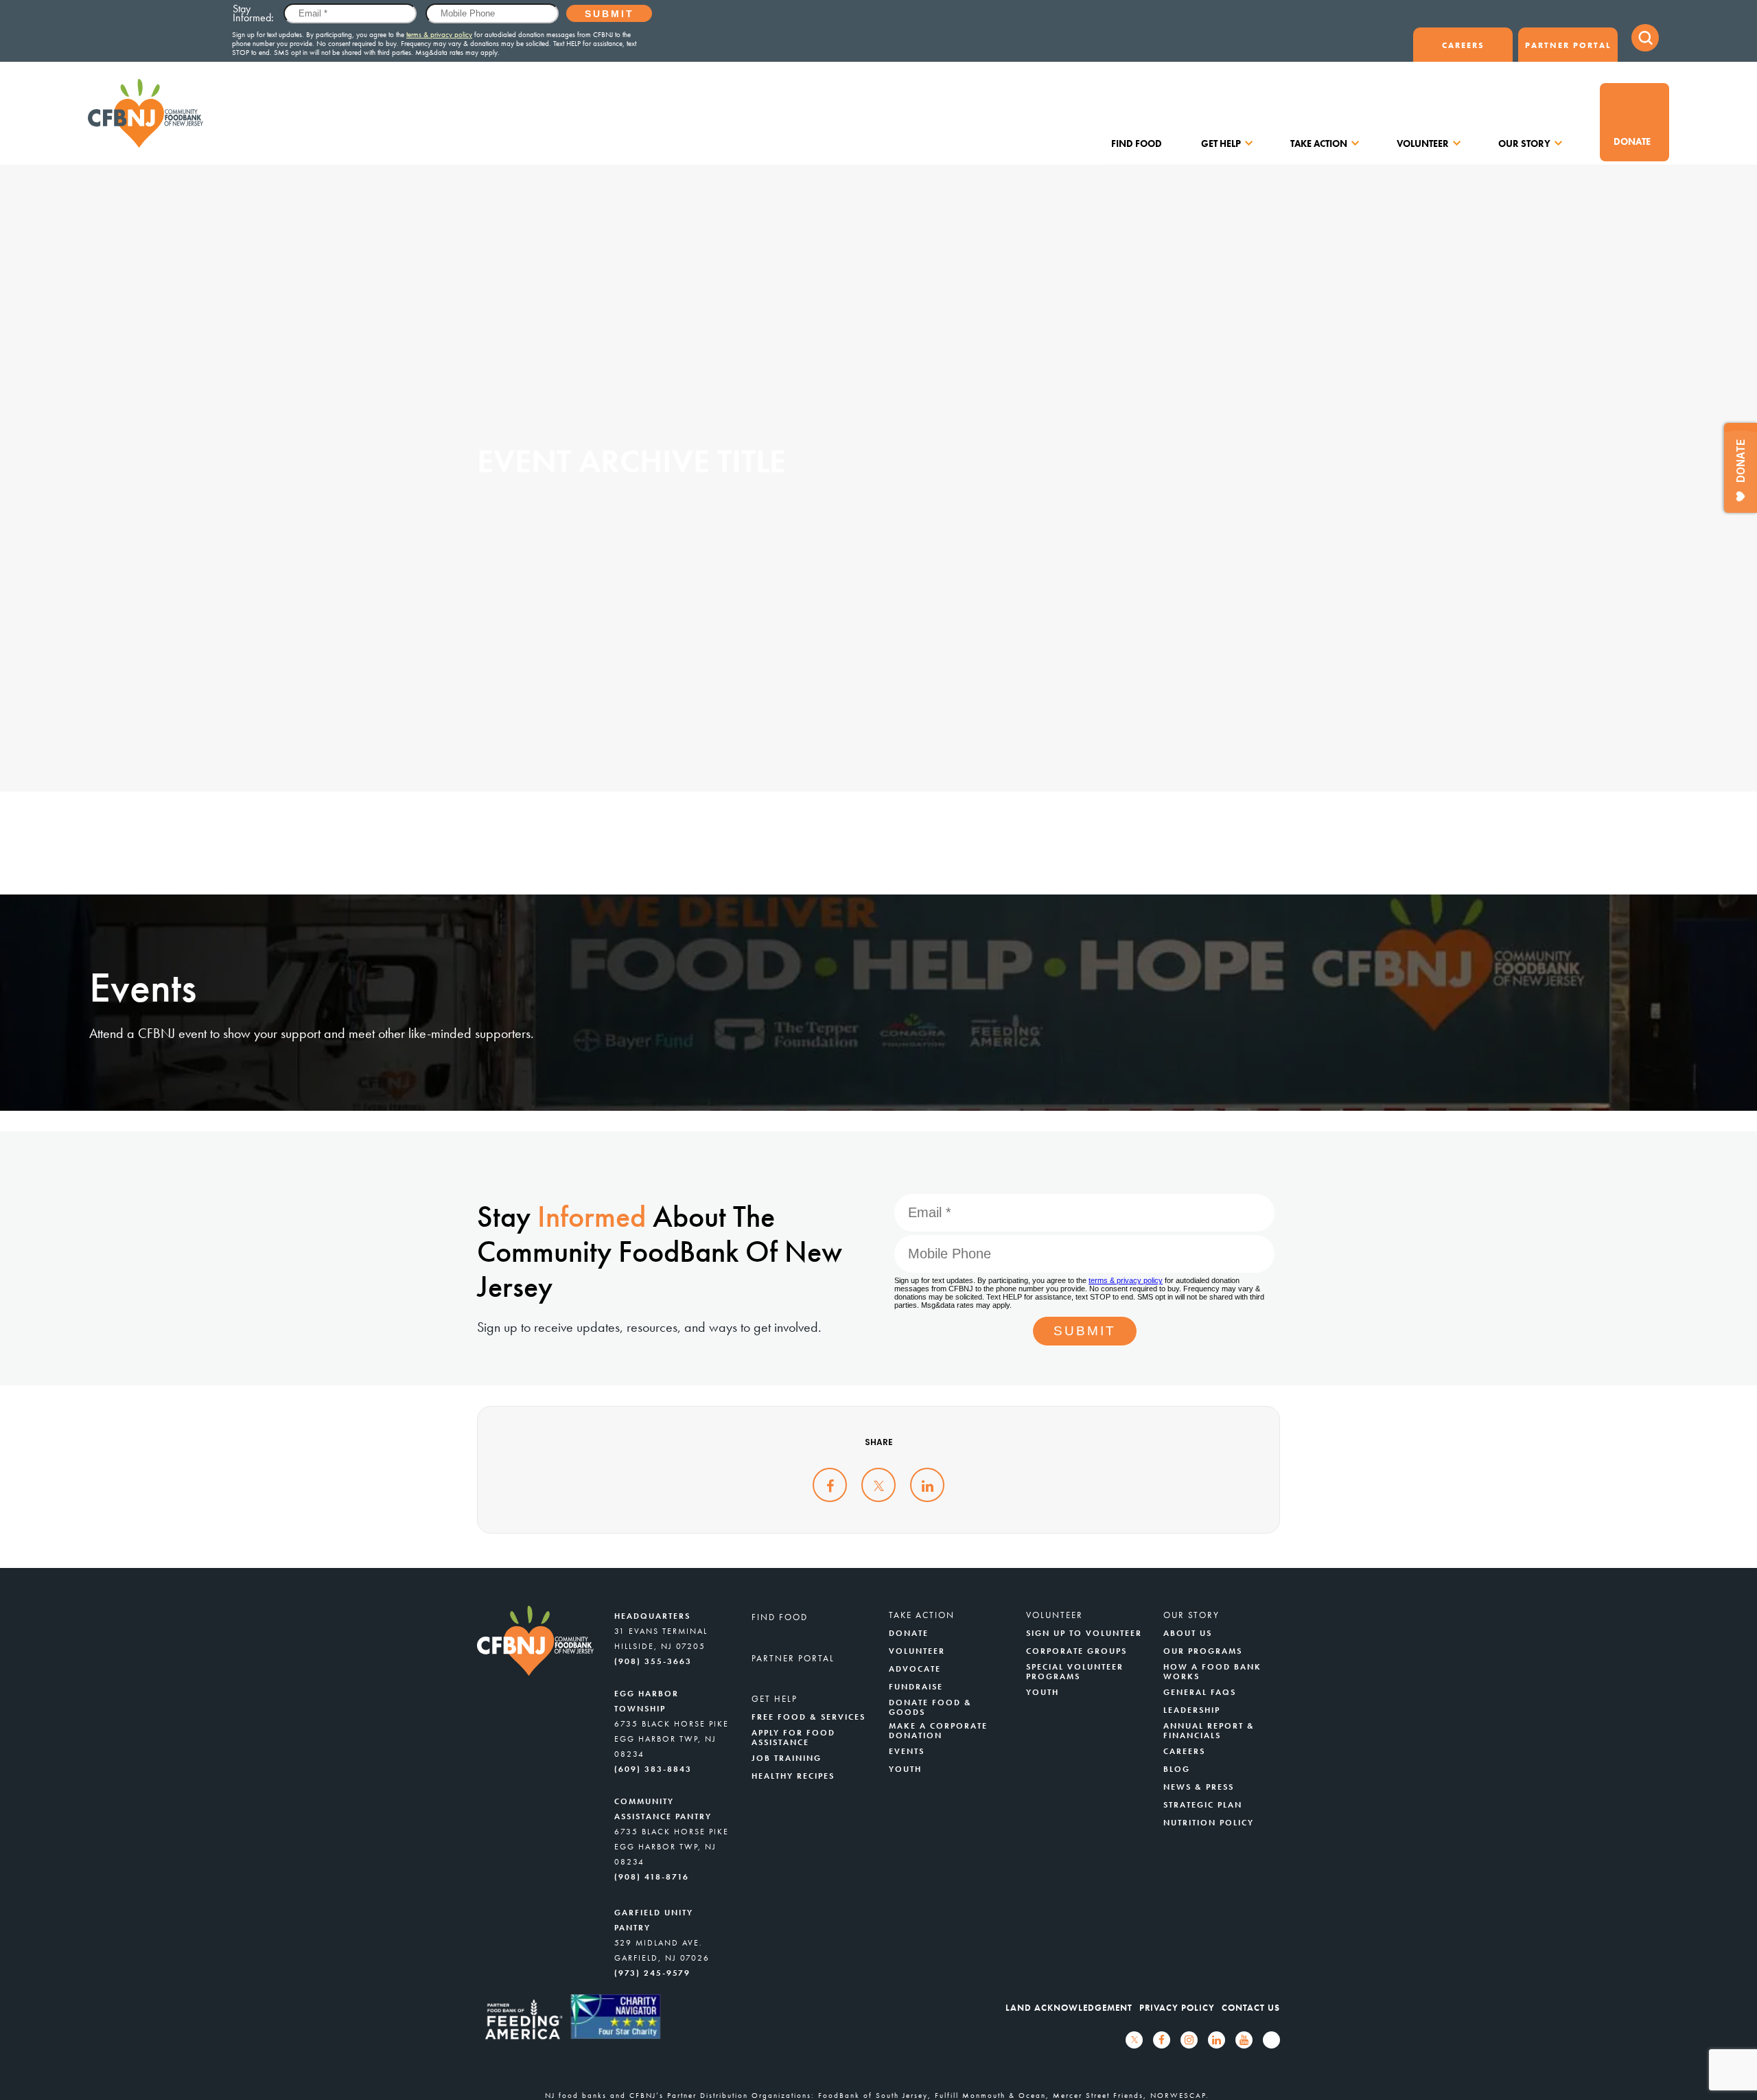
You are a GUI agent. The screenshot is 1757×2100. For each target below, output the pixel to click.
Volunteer (1423, 143)
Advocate (915, 1669)
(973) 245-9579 (652, 1973)
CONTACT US (1251, 2008)
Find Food (1137, 143)
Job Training (787, 1758)
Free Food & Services (808, 1717)
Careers (1463, 45)
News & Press (1199, 1787)
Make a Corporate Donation (938, 1731)
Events (907, 1751)
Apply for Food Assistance (793, 1738)
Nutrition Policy (1209, 1823)
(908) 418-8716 (652, 1877)
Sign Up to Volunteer (1084, 1633)
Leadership (1192, 1710)
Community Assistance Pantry (663, 1809)
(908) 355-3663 (653, 1661)
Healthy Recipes (793, 1776)
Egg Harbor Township (647, 1701)
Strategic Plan (1203, 1805)
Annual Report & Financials (1209, 1731)
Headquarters (652, 1616)
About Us (1188, 1633)
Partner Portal (1568, 45)
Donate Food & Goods (930, 1707)
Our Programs (1203, 1651)
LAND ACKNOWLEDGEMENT (1069, 2008)
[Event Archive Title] (830, 1485)
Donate (1632, 141)
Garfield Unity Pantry (654, 1920)
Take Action (1319, 143)
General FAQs (1200, 1692)
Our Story (1524, 143)
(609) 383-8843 (653, 1769)
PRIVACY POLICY (1177, 2008)
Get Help (1221, 143)
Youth (905, 1769)
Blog (1177, 1769)
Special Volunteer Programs (1075, 1672)
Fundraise (916, 1687)
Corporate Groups (1077, 1651)
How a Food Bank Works (1212, 1672)
